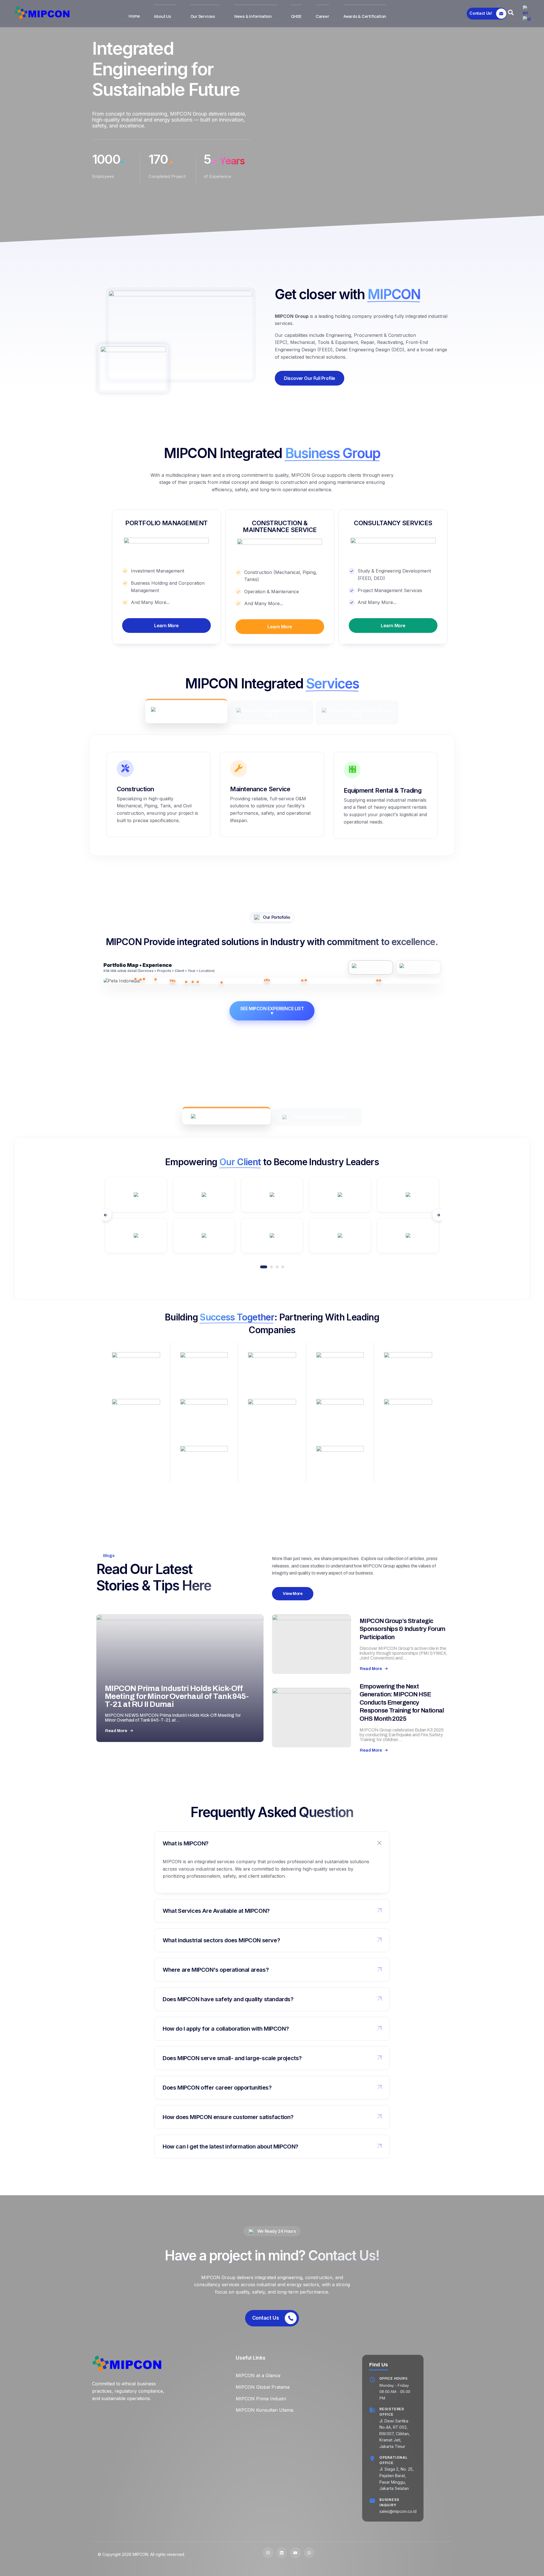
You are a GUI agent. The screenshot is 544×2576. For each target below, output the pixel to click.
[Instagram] (268, 2552)
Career (322, 16)
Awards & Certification (365, 16)
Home (134, 16)
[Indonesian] (527, 18)
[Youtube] (295, 2552)
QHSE (296, 16)
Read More (116, 1731)
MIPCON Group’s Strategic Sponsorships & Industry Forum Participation (402, 1629)
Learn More (166, 626)
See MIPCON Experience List (272, 1011)
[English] (527, 10)
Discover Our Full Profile (310, 378)
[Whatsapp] (309, 2552)
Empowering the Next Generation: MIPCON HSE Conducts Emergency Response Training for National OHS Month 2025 (402, 1703)
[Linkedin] (282, 2552)
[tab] (186, 711)
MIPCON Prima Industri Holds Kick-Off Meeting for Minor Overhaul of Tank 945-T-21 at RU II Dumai (177, 1696)
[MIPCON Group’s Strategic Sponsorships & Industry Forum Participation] (312, 1644)
